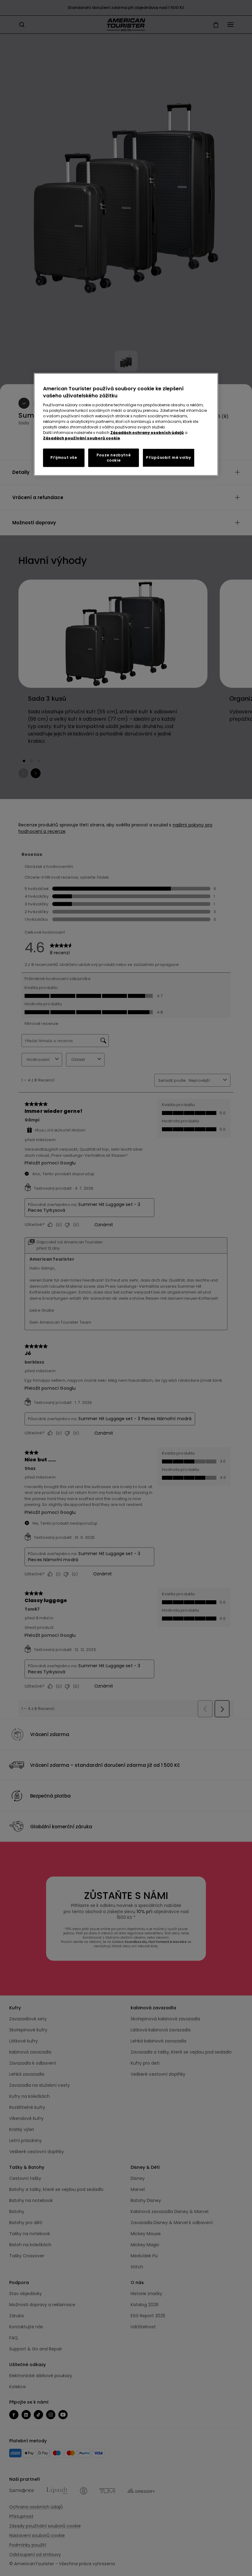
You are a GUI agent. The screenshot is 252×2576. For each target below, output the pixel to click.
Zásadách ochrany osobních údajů (147, 433)
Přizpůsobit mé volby (169, 457)
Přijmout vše (64, 457)
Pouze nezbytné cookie (114, 458)
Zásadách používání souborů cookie (82, 438)
